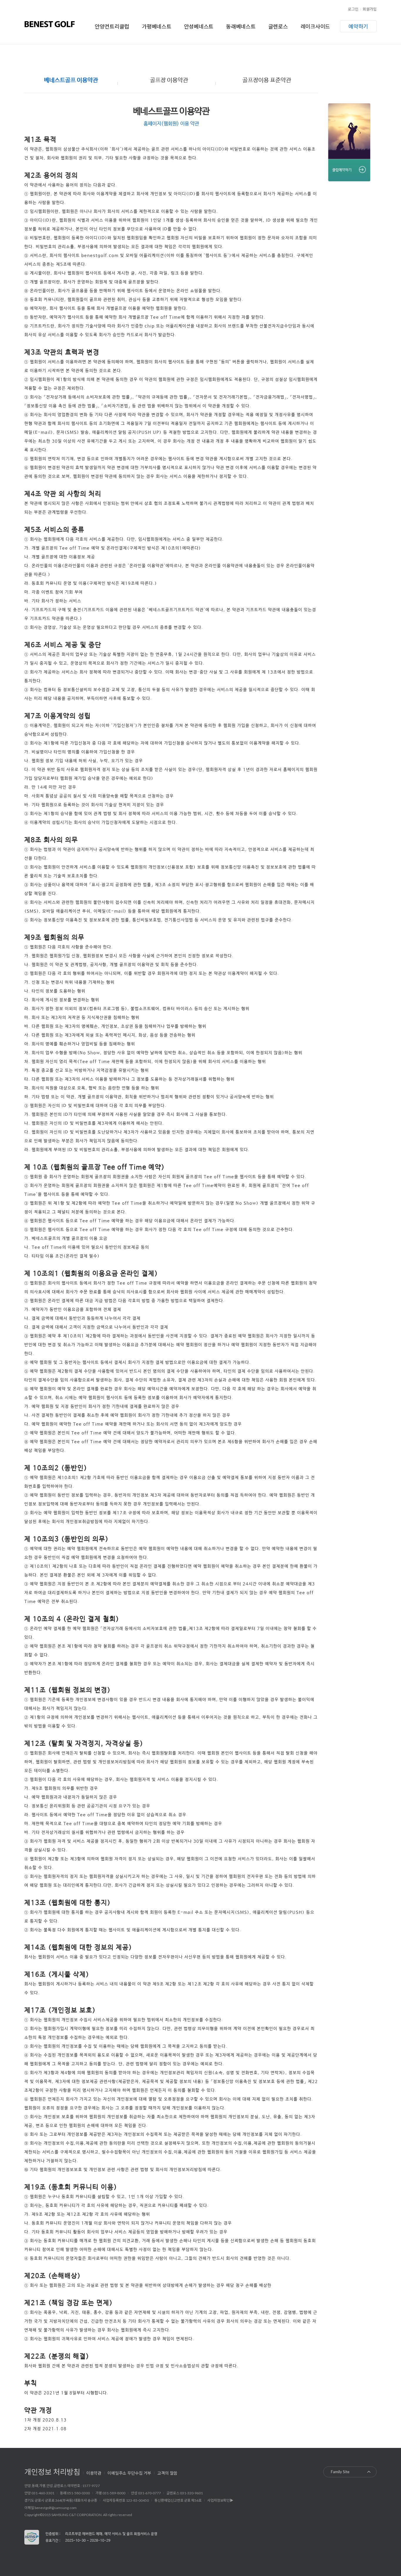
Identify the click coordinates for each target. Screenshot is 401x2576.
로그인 (353, 9)
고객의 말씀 (167, 2473)
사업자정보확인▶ (220, 2500)
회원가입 (370, 9)
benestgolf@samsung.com (56, 2508)
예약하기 (358, 26)
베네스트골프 (50, 24)
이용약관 (94, 2473)
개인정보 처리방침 (52, 2471)
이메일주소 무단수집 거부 (129, 2473)
